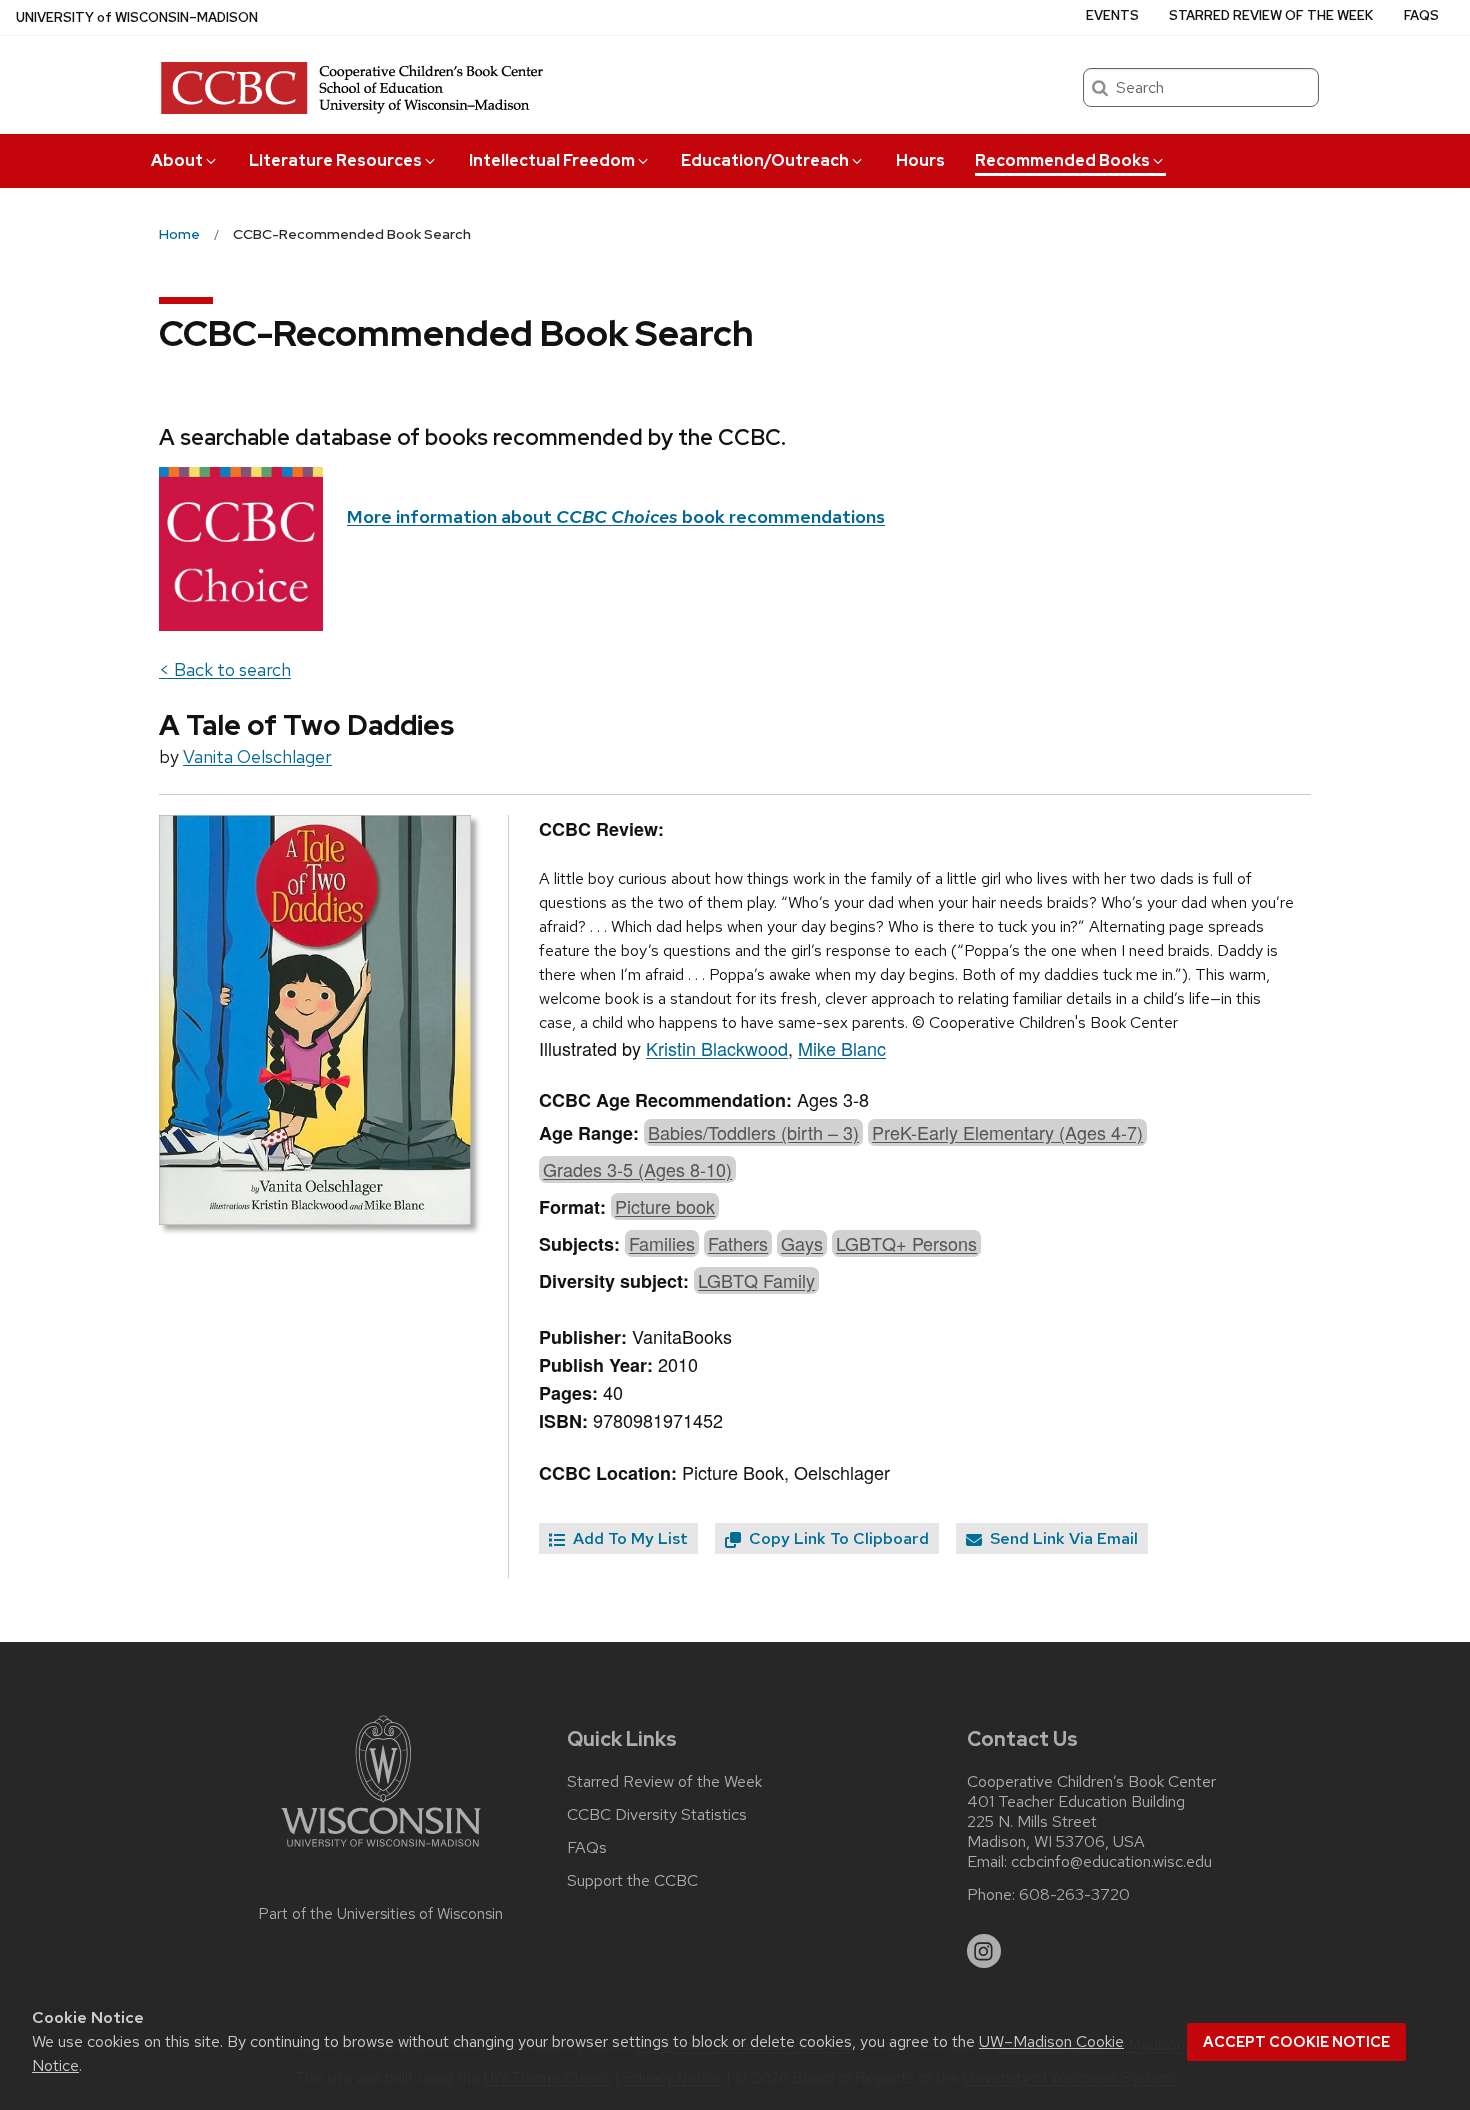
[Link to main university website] (381, 1850)
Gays (802, 1243)
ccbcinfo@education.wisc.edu (1111, 1862)
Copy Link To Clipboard (837, 1538)
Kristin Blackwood (717, 1048)
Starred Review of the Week (1271, 15)
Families (662, 1243)
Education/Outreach (765, 160)
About (177, 160)
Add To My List (628, 1538)
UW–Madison (137, 17)
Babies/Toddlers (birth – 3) (753, 1132)
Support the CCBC (632, 1881)
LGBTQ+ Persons (906, 1243)
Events (1112, 15)
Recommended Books (1062, 160)
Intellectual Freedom (552, 160)
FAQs (1421, 15)
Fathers (738, 1243)
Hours (920, 160)
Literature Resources (335, 160)
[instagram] (984, 1951)
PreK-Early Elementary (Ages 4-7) (1007, 1132)
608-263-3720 (1074, 1895)
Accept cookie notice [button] (1296, 2042)
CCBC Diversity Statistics (657, 1815)
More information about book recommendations (616, 516)
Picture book (665, 1206)
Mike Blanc (842, 1048)
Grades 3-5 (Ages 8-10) (637, 1169)
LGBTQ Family (756, 1280)
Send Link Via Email (1062, 1538)
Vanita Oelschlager (257, 756)
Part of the (381, 1914)
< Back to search (225, 669)
